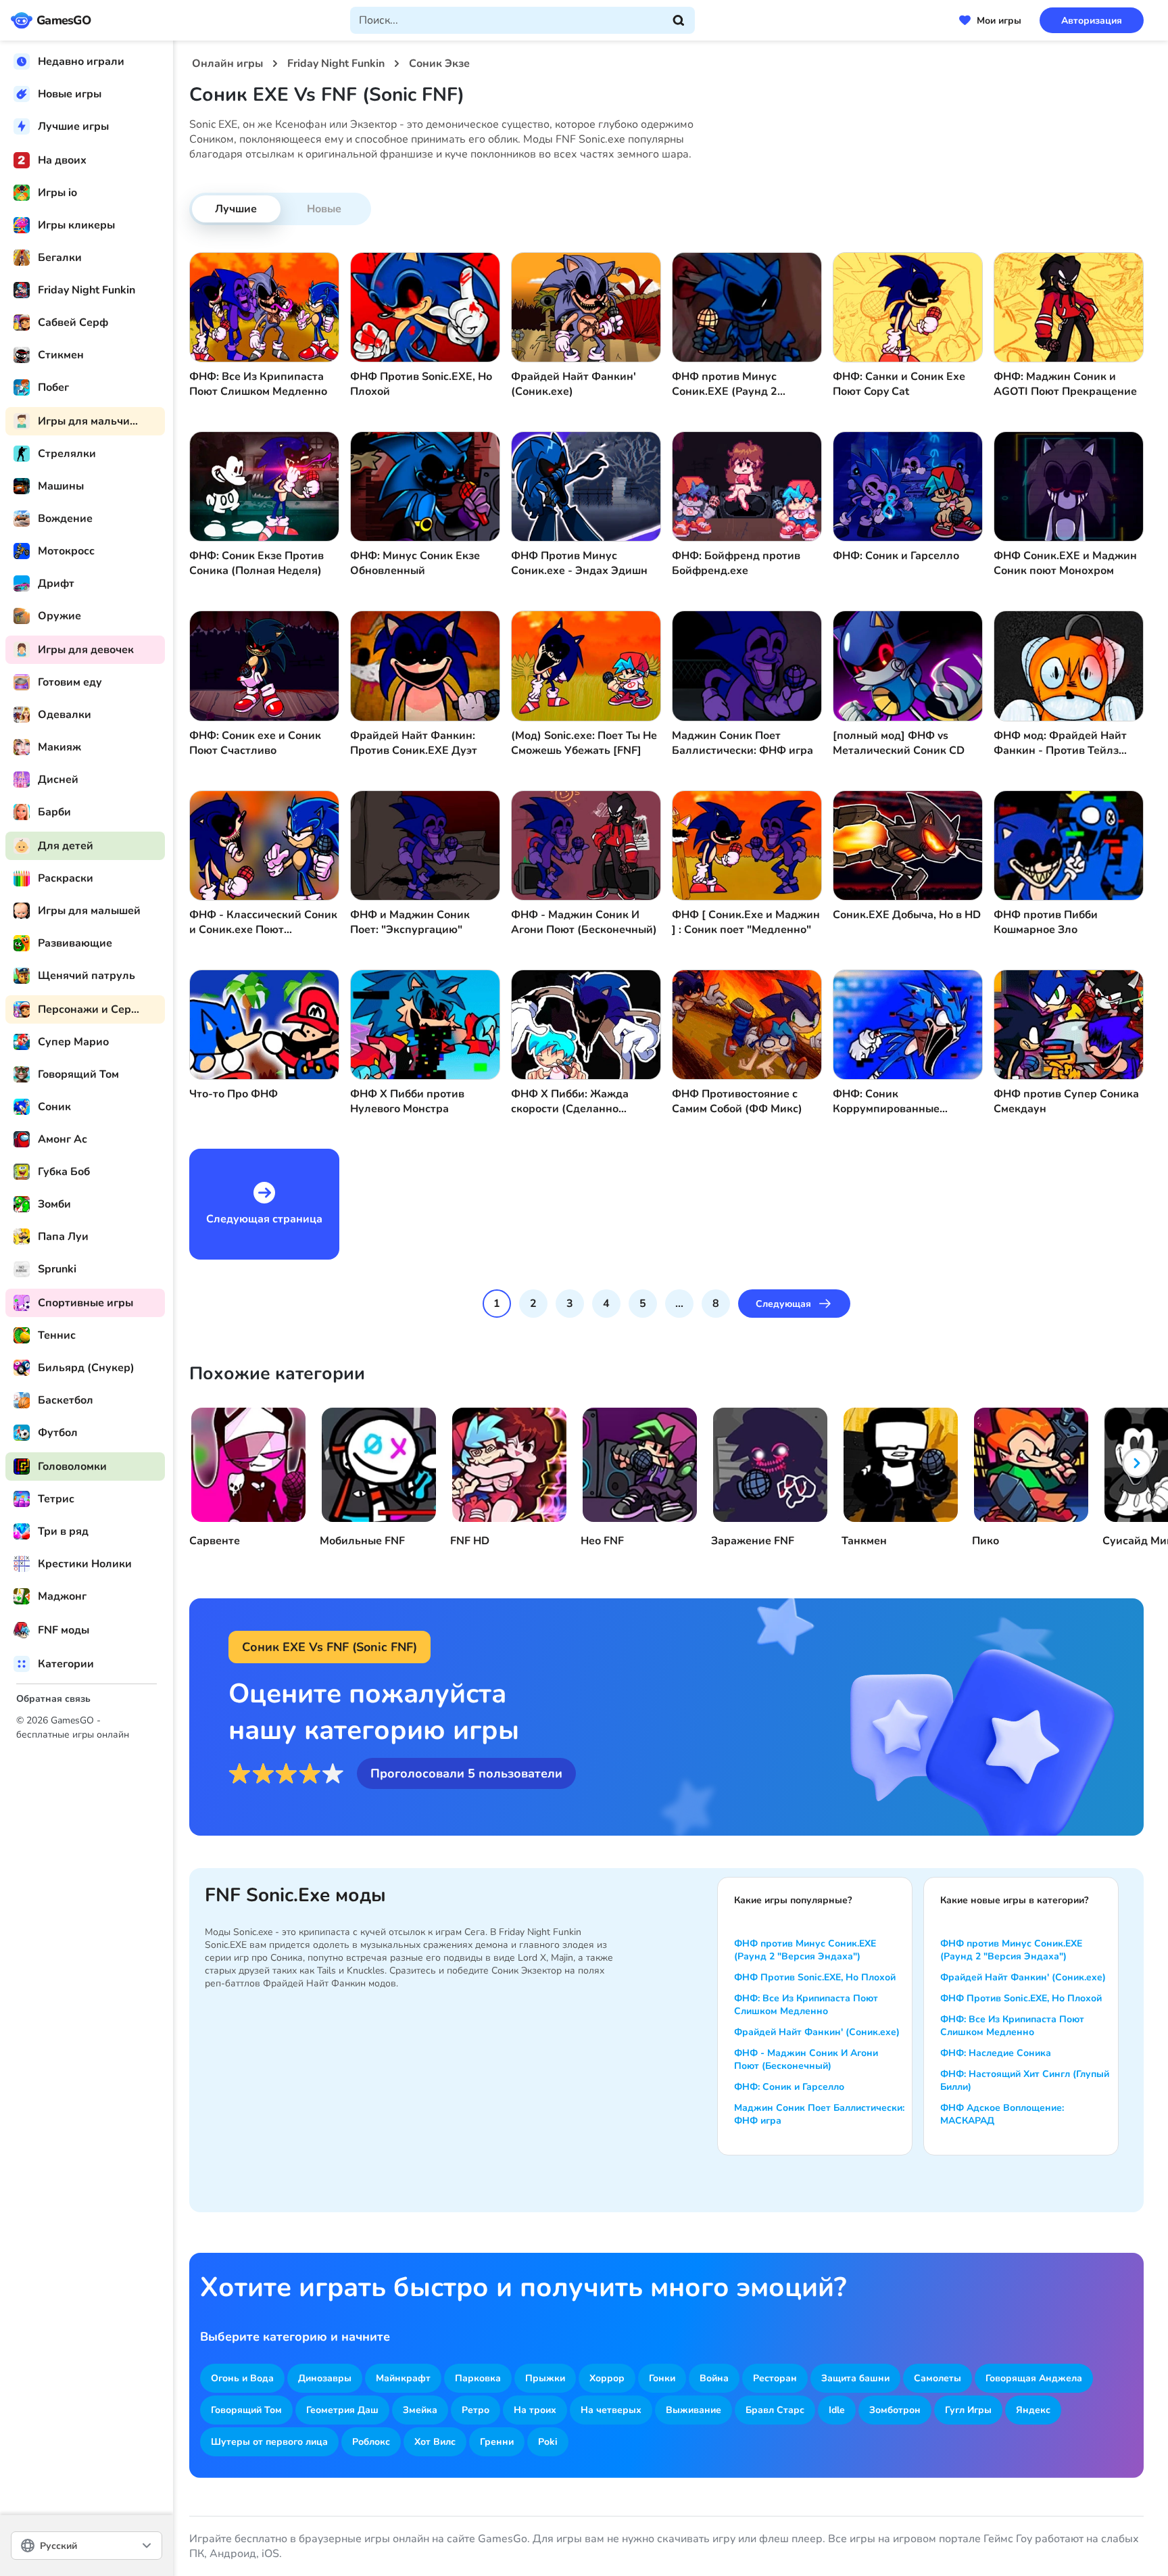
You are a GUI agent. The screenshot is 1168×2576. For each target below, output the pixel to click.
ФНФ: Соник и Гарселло (789, 2087)
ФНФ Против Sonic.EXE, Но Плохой (815, 1977)
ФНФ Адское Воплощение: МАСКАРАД (1002, 2114)
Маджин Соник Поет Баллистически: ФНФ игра (819, 2114)
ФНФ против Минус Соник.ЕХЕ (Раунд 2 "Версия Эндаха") (805, 1950)
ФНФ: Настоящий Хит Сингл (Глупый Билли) (1025, 2080)
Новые (324, 209)
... (679, 1304)
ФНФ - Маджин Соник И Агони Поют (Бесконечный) (806, 2059)
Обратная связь (53, 1699)
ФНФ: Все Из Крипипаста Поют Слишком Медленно (806, 2005)
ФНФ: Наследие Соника (996, 2053)
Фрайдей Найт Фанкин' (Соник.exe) (817, 2032)
